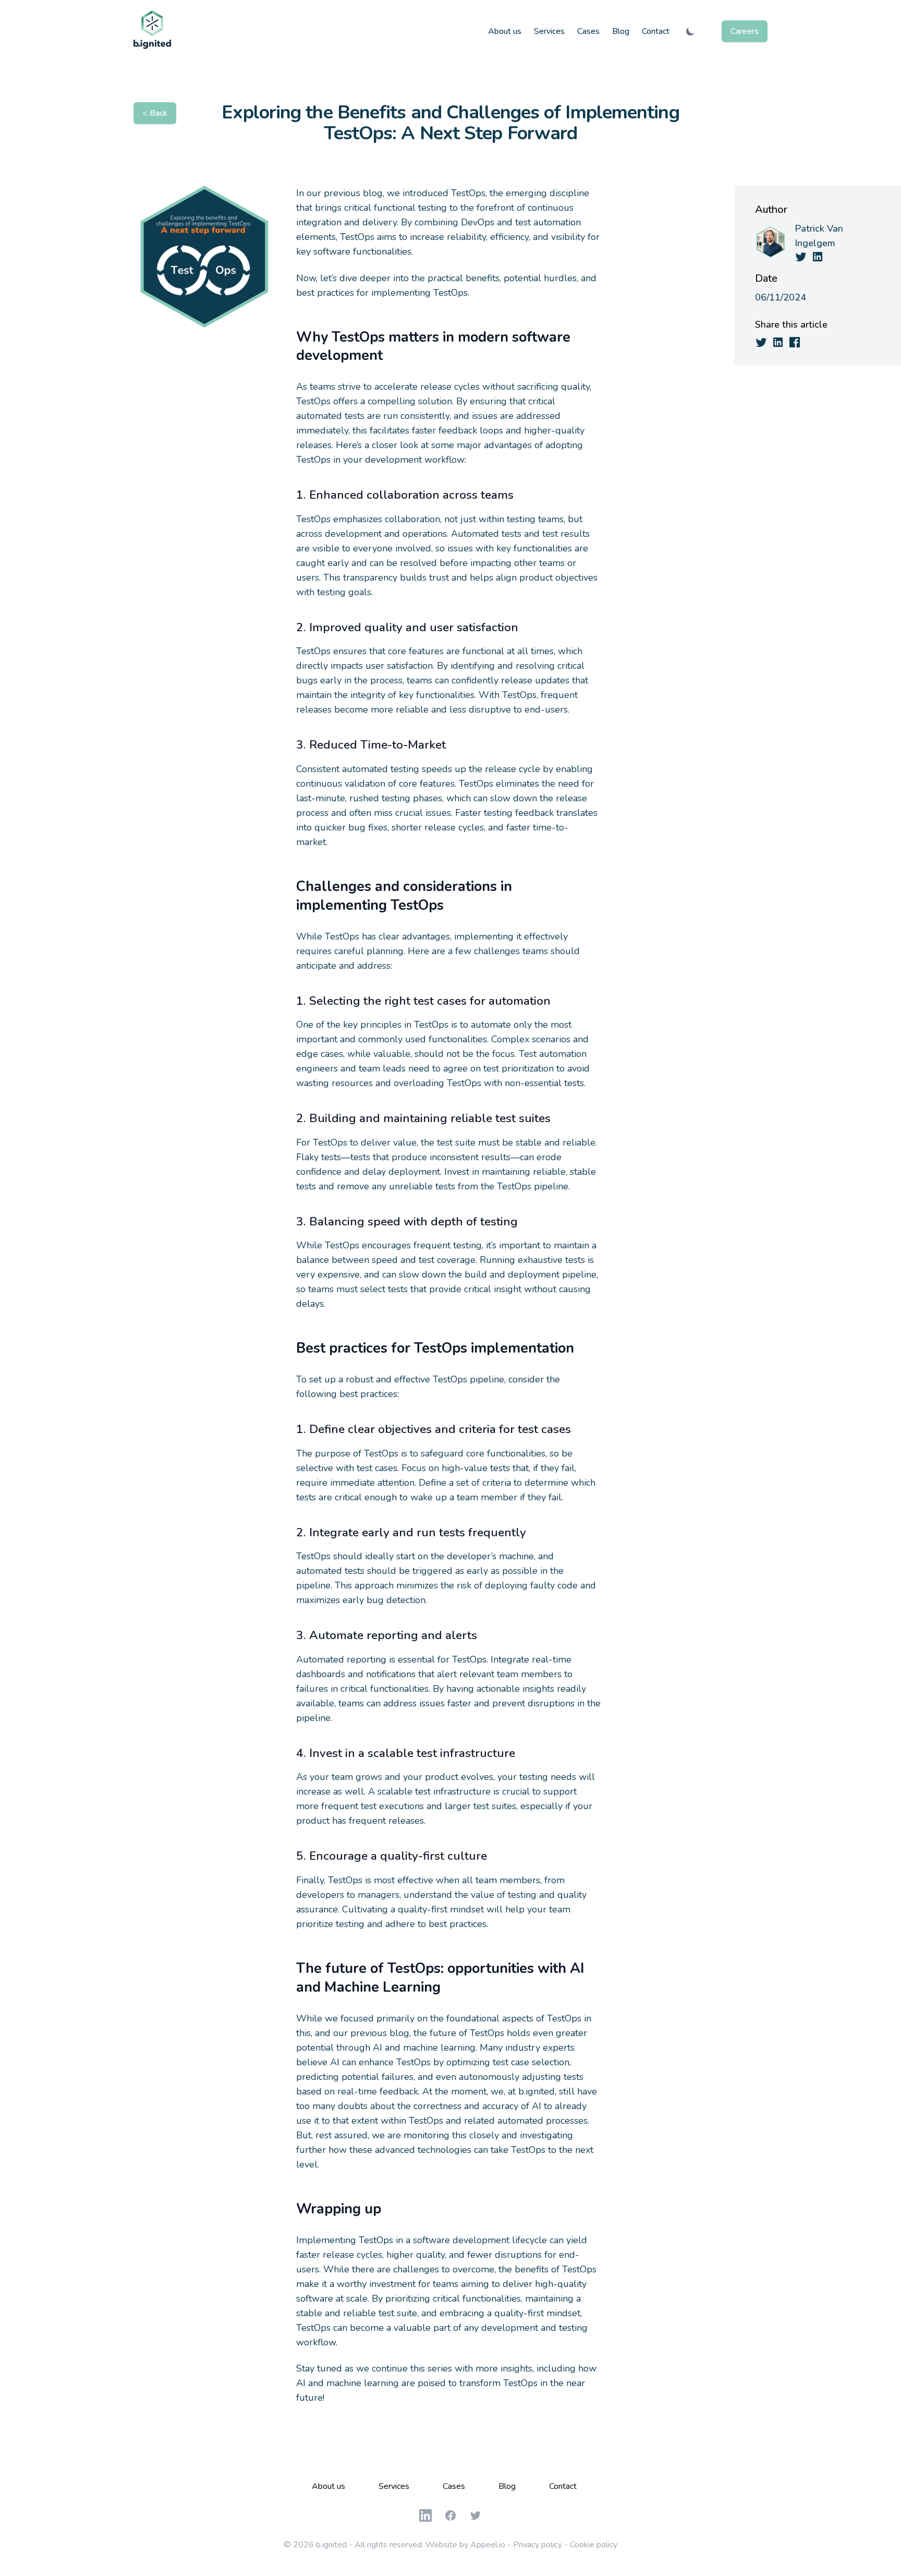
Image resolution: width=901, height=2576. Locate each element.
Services (549, 31)
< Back (155, 113)
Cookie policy (594, 2545)
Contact (656, 31)
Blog (621, 31)
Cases (588, 31)
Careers (745, 31)
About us (505, 31)
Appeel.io (488, 2545)
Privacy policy (538, 2545)
